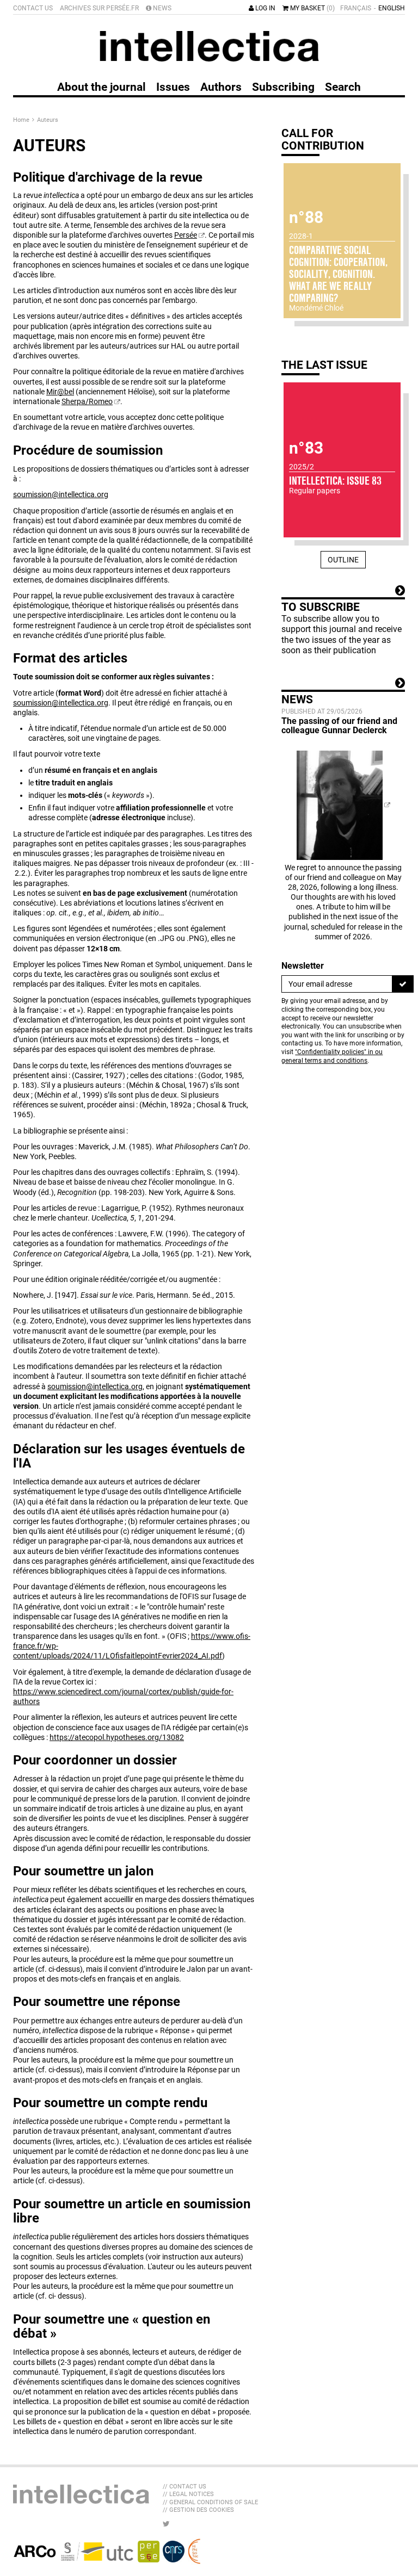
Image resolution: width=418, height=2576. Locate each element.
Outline (343, 560)
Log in (265, 8)
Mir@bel (60, 392)
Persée (186, 235)
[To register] (403, 984)
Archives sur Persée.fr (99, 8)
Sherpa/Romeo (87, 401)
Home (22, 120)
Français (356, 8)
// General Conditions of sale (210, 2502)
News (161, 8)
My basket (312, 8)
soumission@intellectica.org (61, 494)
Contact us (33, 8)
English (392, 8)
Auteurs (48, 120)
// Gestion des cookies (198, 2510)
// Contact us (185, 2487)
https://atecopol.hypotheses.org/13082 (117, 1737)
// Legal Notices (188, 2494)
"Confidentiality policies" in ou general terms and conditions (332, 1056)
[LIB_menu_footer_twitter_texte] (166, 2524)
